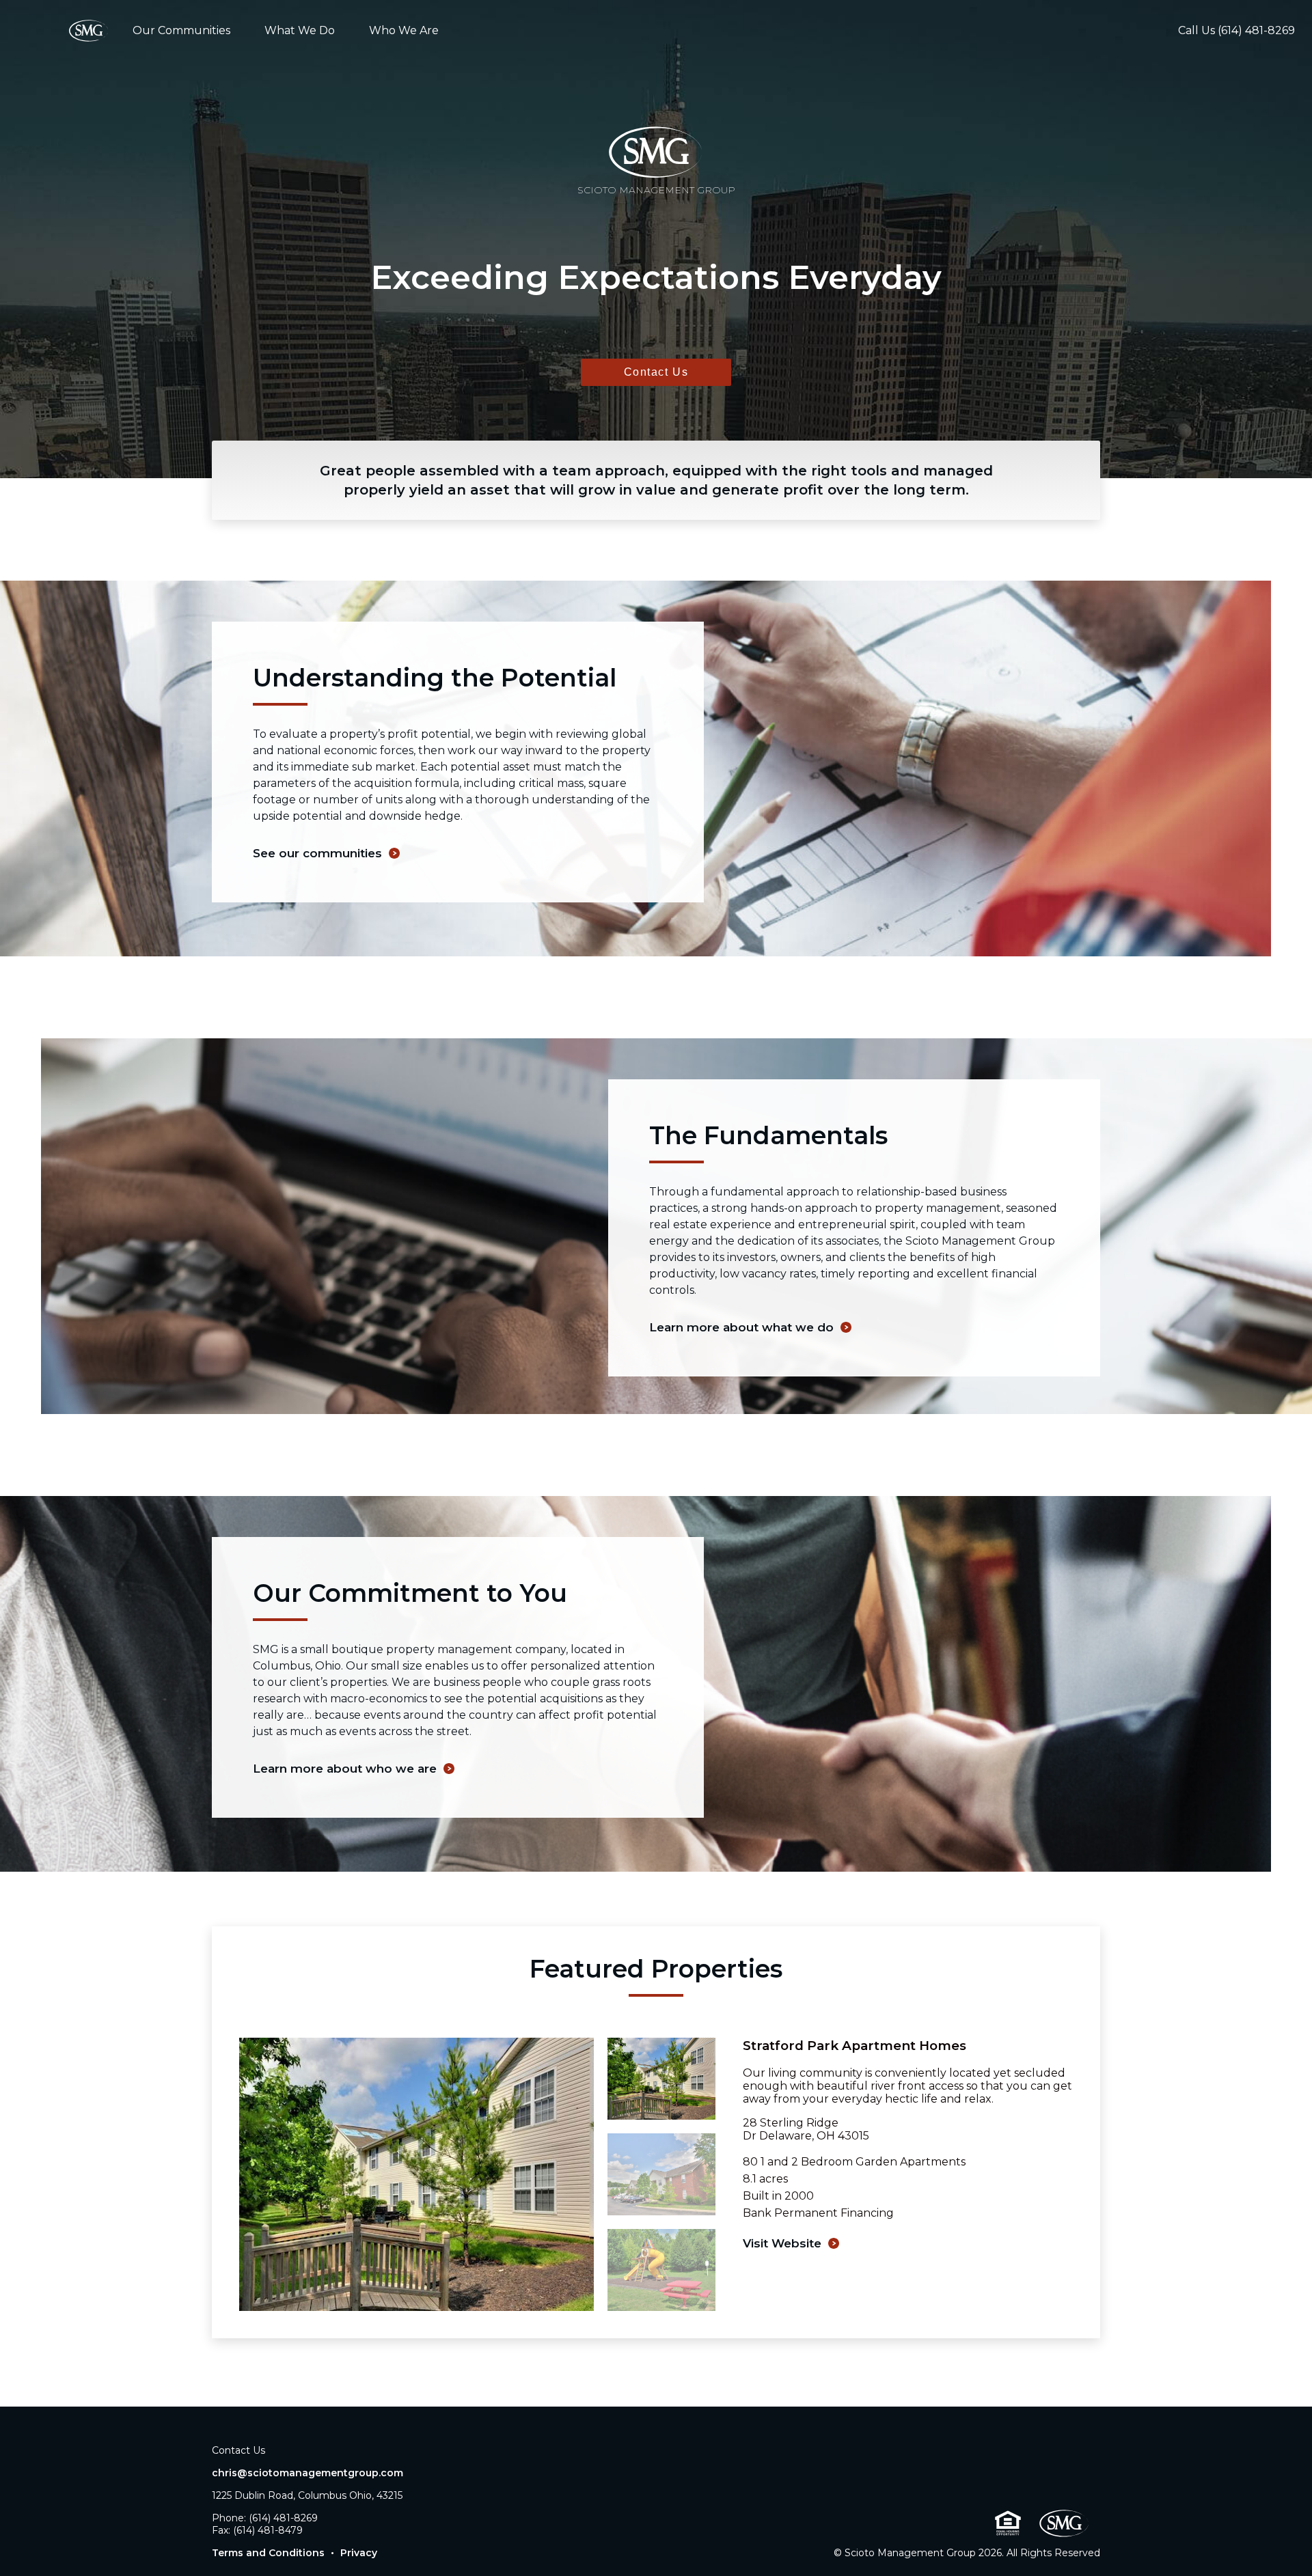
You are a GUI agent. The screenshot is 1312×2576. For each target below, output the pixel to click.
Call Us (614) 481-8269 (1236, 30)
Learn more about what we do (741, 1327)
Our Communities (181, 30)
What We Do (300, 30)
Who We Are (404, 30)
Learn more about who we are (345, 1769)
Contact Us (656, 372)
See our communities (317, 853)
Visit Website (782, 2243)
